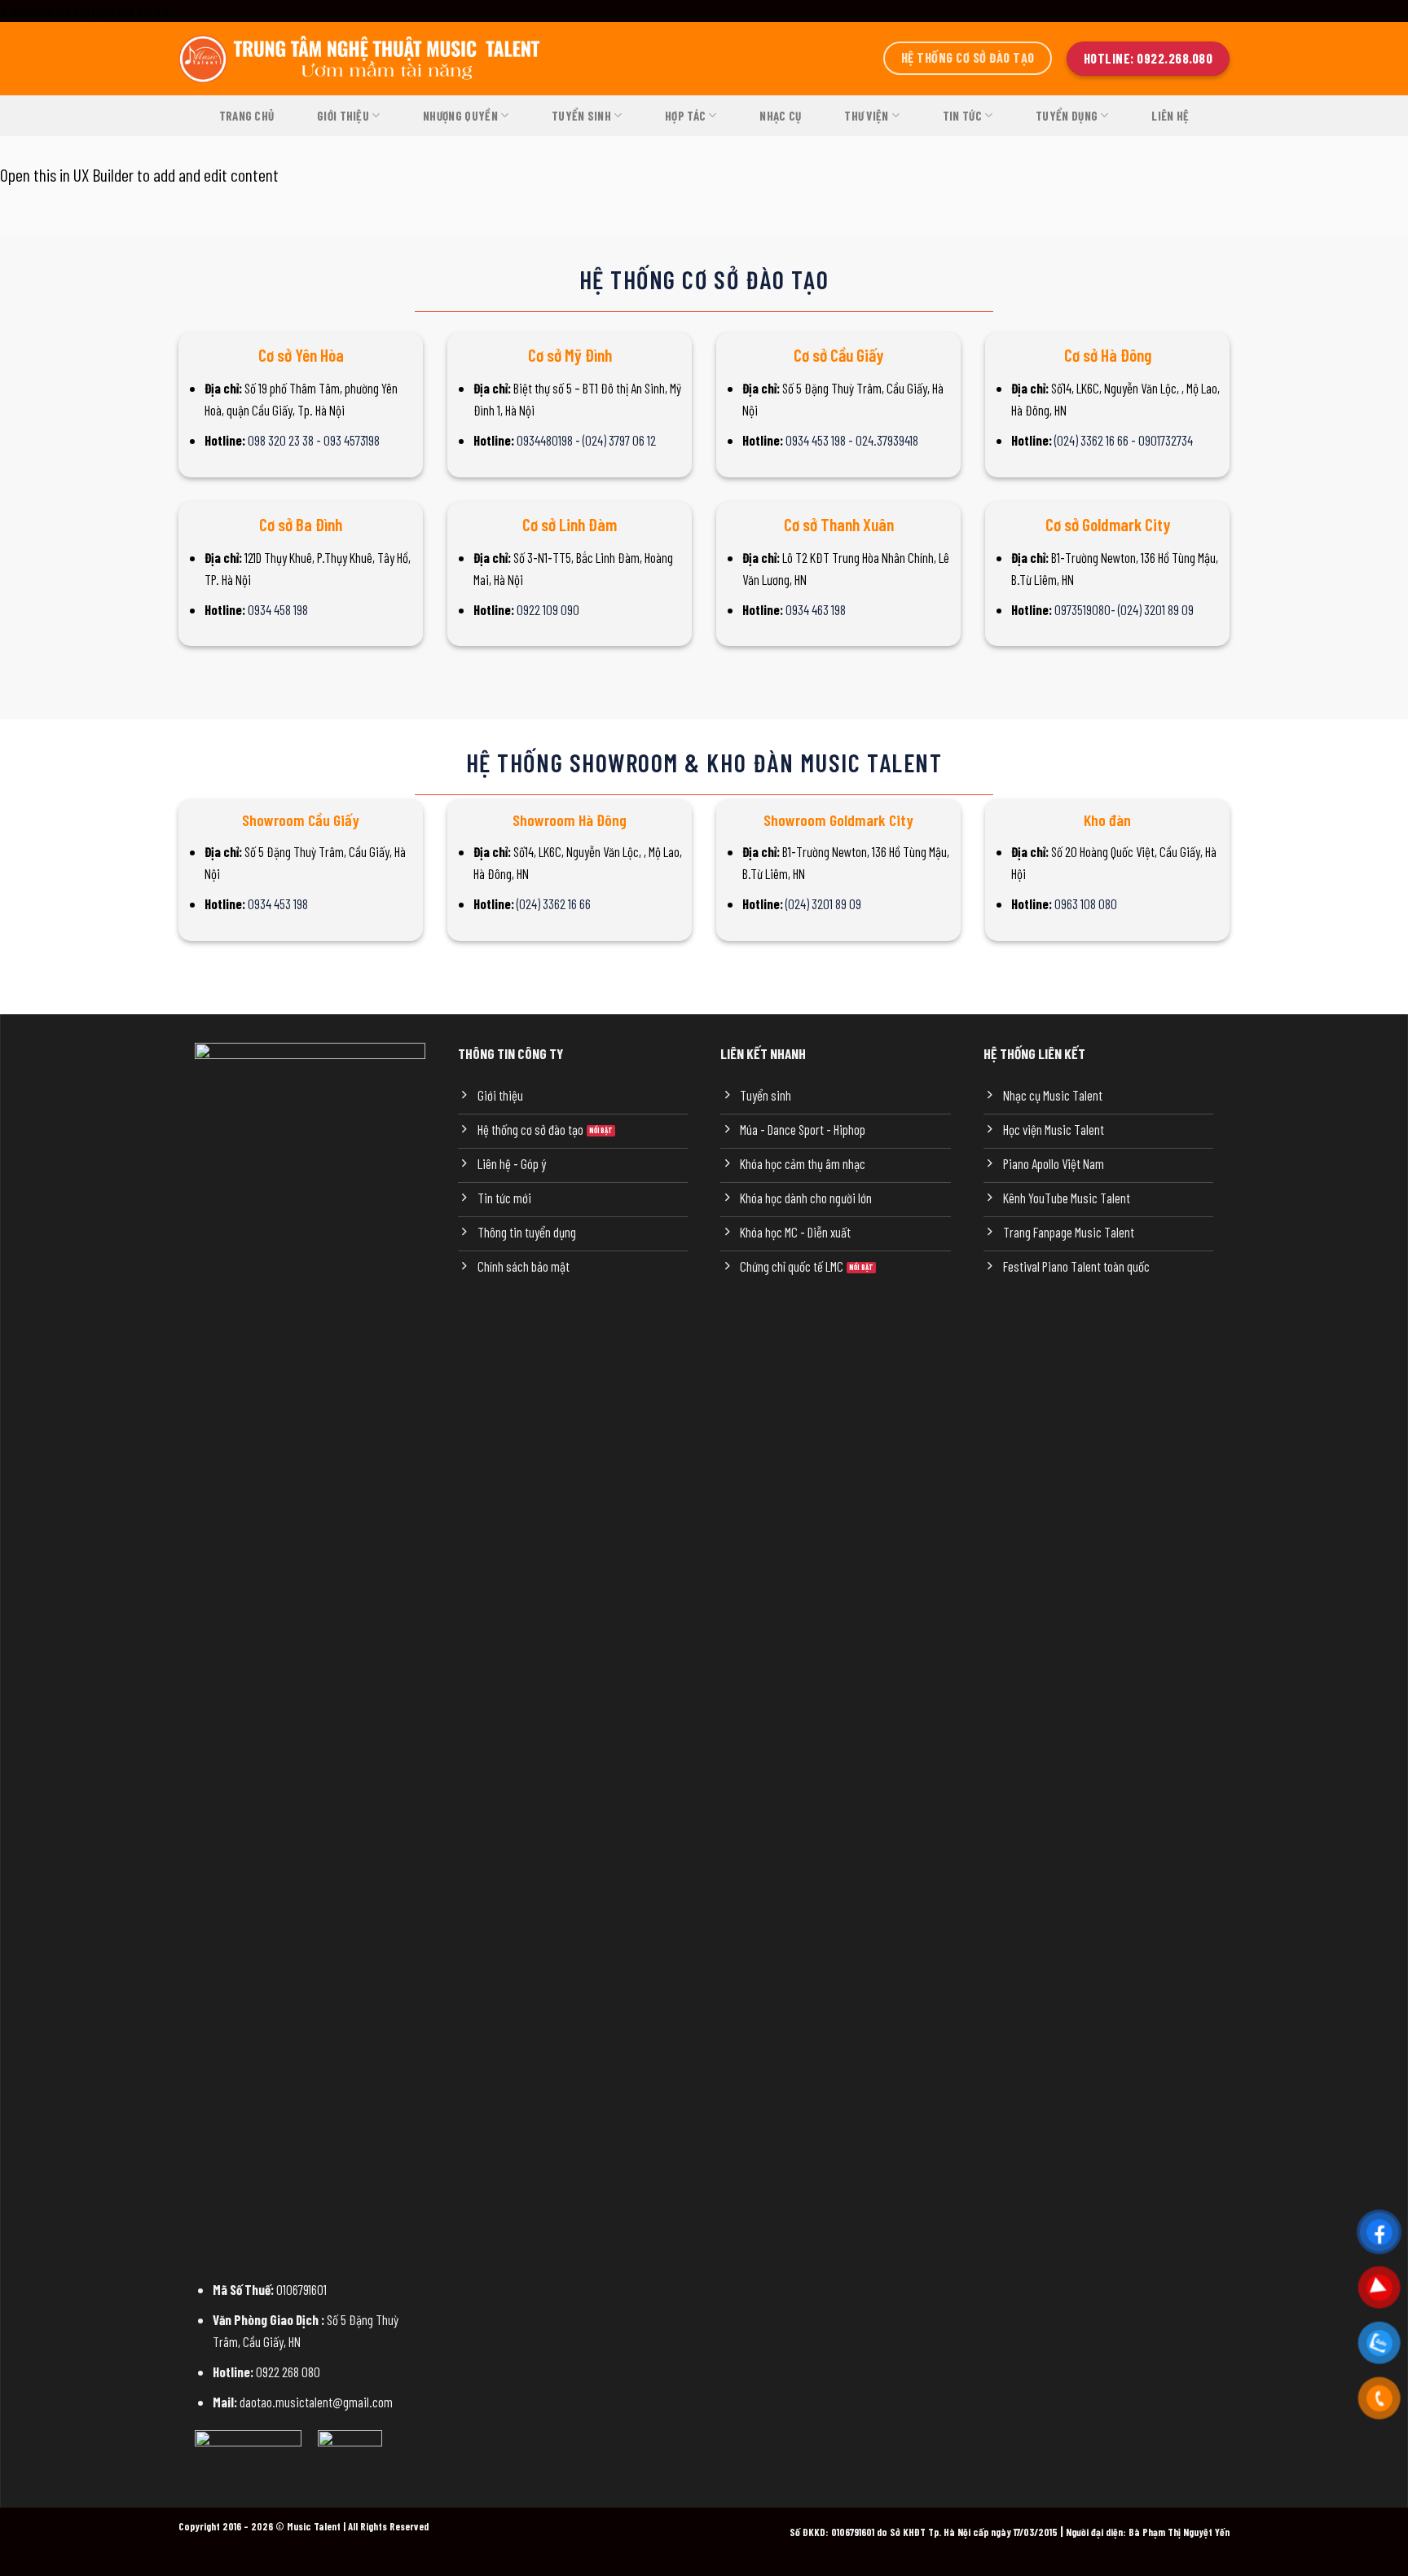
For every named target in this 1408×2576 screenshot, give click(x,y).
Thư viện (866, 116)
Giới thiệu (343, 116)
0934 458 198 (278, 609)
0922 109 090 (548, 609)
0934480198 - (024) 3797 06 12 (586, 440)
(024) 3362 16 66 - (1096, 440)
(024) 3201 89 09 (823, 903)
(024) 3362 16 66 (554, 903)
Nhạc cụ (780, 116)
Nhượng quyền (460, 116)
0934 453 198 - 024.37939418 (852, 440)
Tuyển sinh (581, 116)
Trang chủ (247, 116)
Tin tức (962, 116)
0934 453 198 (278, 903)
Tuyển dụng (1067, 116)
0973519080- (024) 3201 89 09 (1124, 609)
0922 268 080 (288, 2372)
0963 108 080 (1086, 903)
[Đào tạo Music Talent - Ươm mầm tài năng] (362, 59)
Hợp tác (685, 116)
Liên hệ (1170, 116)
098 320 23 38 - (286, 440)
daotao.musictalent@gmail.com (316, 2402)
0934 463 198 (816, 609)
